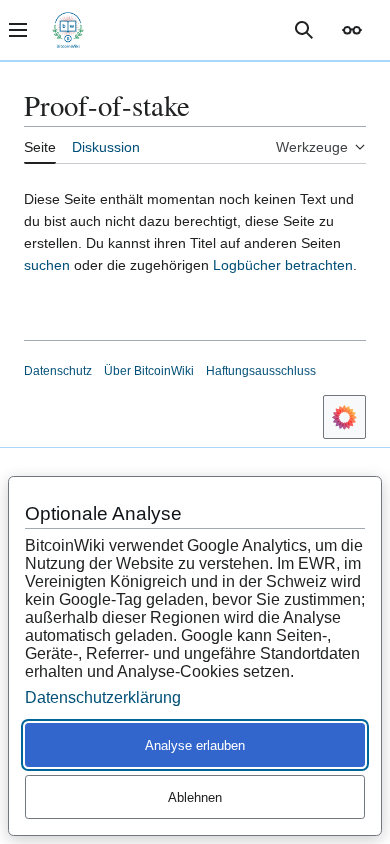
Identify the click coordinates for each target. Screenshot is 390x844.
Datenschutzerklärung (103, 697)
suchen (47, 265)
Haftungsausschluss (261, 371)
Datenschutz (58, 371)
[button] (352, 30)
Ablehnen (195, 797)
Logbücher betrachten (283, 265)
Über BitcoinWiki (149, 371)
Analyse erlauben (195, 745)
